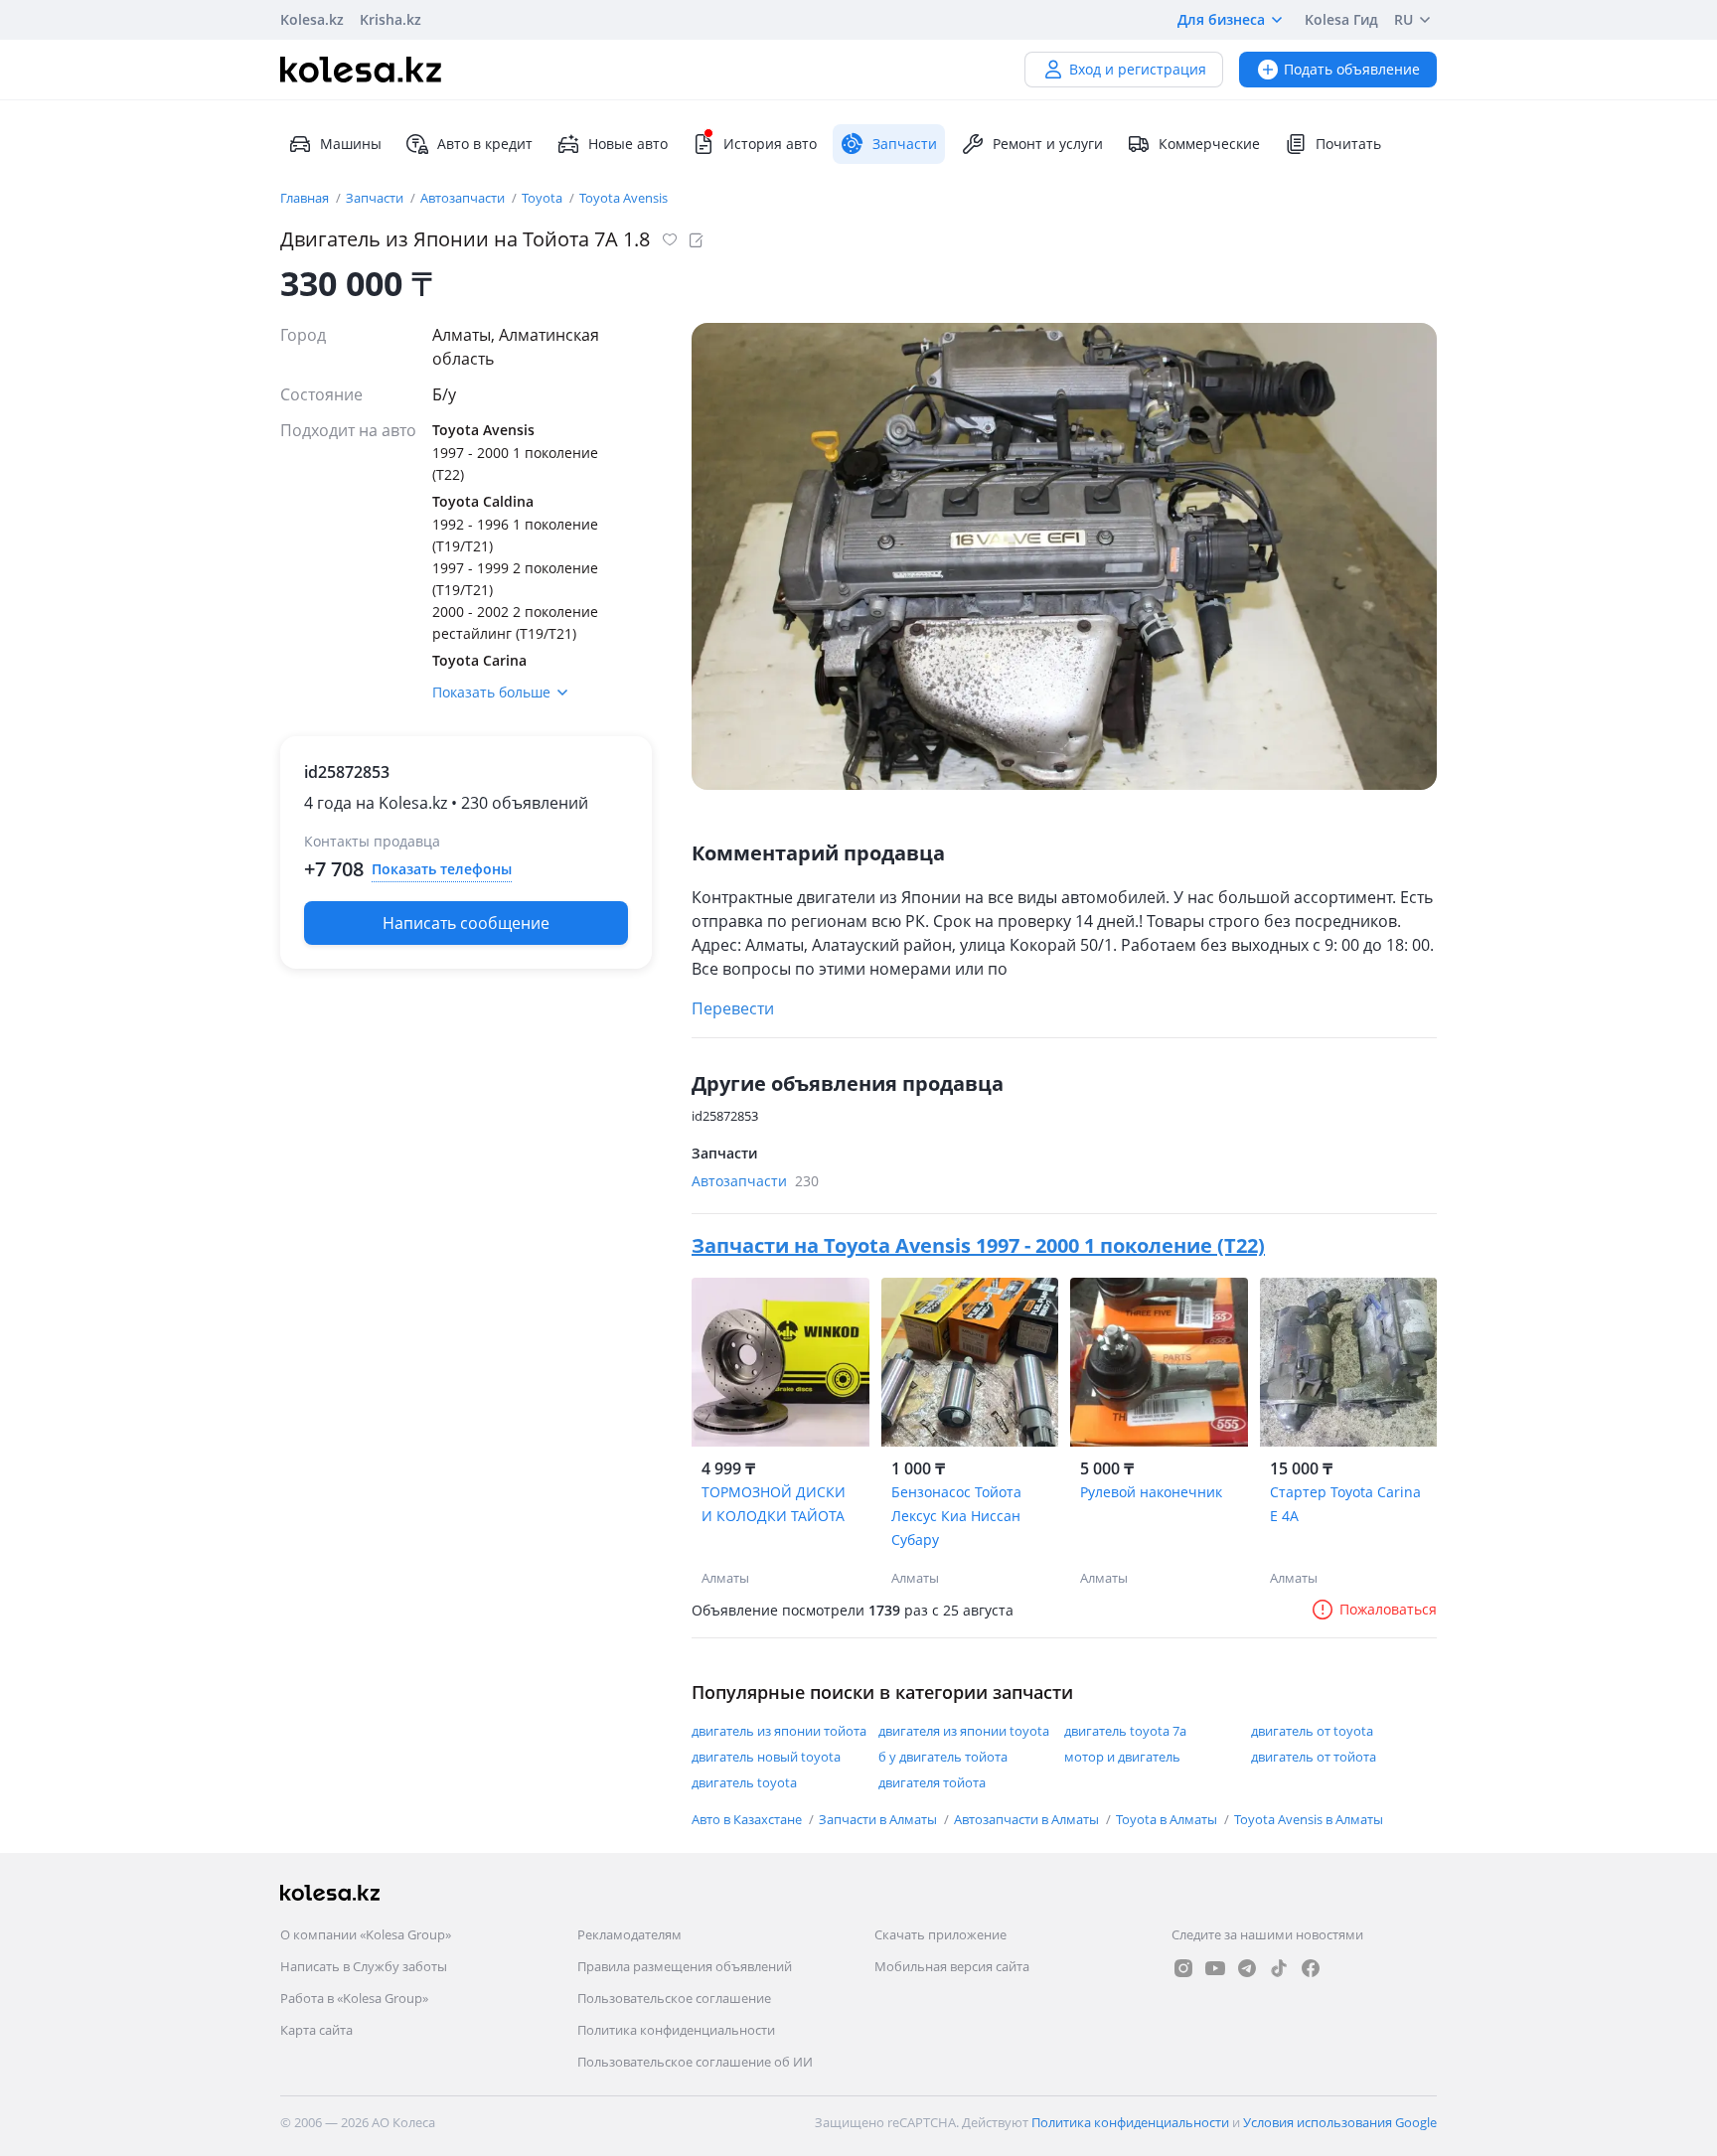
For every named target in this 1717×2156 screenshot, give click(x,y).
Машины (351, 144)
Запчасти (376, 198)
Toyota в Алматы (1168, 1819)
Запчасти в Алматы (879, 1819)
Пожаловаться (1388, 1609)
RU (1404, 19)
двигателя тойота (932, 1782)
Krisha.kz (390, 19)
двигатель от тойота (1314, 1757)
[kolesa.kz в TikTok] (1279, 1968)
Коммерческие (1209, 144)
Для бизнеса (1221, 19)
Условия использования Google (1340, 2122)
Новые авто (628, 144)
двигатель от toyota (1312, 1731)
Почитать (1348, 144)
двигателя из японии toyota (964, 1731)
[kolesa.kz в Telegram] (1247, 1968)
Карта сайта (316, 2030)
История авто (770, 144)
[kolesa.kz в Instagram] (1183, 1968)
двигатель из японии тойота (779, 1731)
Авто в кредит (485, 144)
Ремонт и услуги (1048, 144)
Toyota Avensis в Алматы (1309, 1819)
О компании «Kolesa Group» (366, 1934)
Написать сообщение (466, 923)
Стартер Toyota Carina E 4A (1345, 1504)
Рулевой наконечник (1151, 1492)
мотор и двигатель (1122, 1757)
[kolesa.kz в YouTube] (1215, 1968)
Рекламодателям (629, 1934)
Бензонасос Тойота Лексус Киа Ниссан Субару (956, 1516)
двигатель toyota (744, 1782)
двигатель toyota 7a (1125, 1731)
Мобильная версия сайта (952, 1966)
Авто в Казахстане (748, 1819)
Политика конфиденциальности (676, 2030)
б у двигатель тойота (943, 1757)
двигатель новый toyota (766, 1757)
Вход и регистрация (1138, 69)
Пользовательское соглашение (674, 1998)
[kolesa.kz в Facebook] (1311, 1968)
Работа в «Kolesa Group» (354, 1998)
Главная (306, 198)
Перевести (733, 1008)
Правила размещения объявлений (685, 1966)
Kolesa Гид (1341, 19)
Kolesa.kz (312, 19)
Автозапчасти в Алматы (1028, 1819)
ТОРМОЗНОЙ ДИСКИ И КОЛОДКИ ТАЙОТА (774, 1504)
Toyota (544, 198)
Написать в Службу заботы (364, 1966)
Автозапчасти (464, 198)
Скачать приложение (940, 1934)
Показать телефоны (442, 869)
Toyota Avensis (624, 198)
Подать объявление (1352, 69)
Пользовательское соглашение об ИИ (695, 2062)
